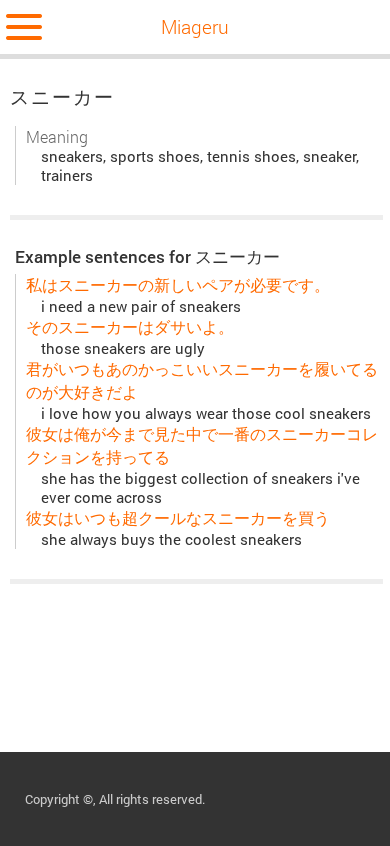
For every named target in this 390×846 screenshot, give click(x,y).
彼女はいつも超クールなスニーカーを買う (178, 517)
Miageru (195, 26)
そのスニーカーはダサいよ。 (130, 326)
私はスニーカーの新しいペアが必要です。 (178, 284)
